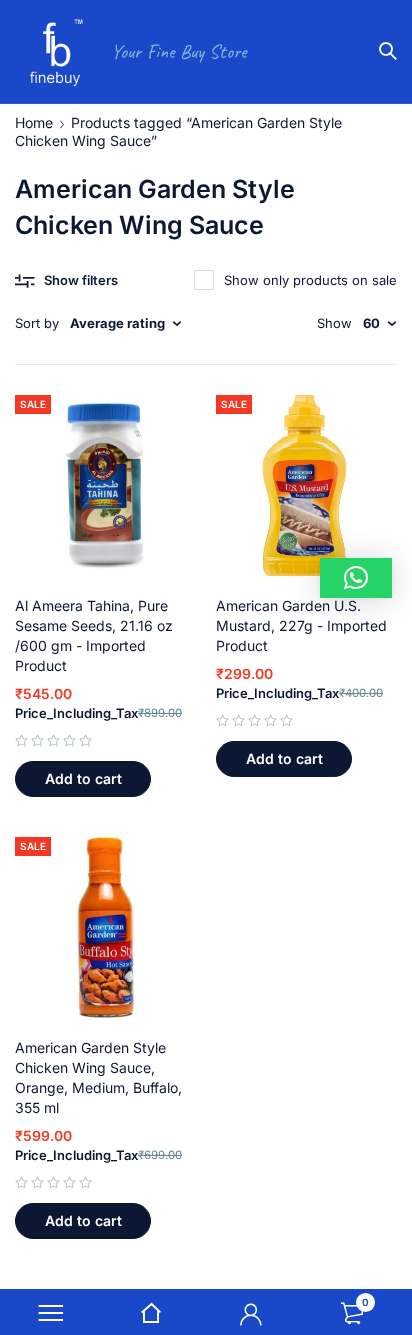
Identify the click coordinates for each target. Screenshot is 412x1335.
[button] (83, 779)
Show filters (81, 280)
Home (34, 122)
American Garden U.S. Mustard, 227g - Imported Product (301, 625)
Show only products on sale (310, 280)
